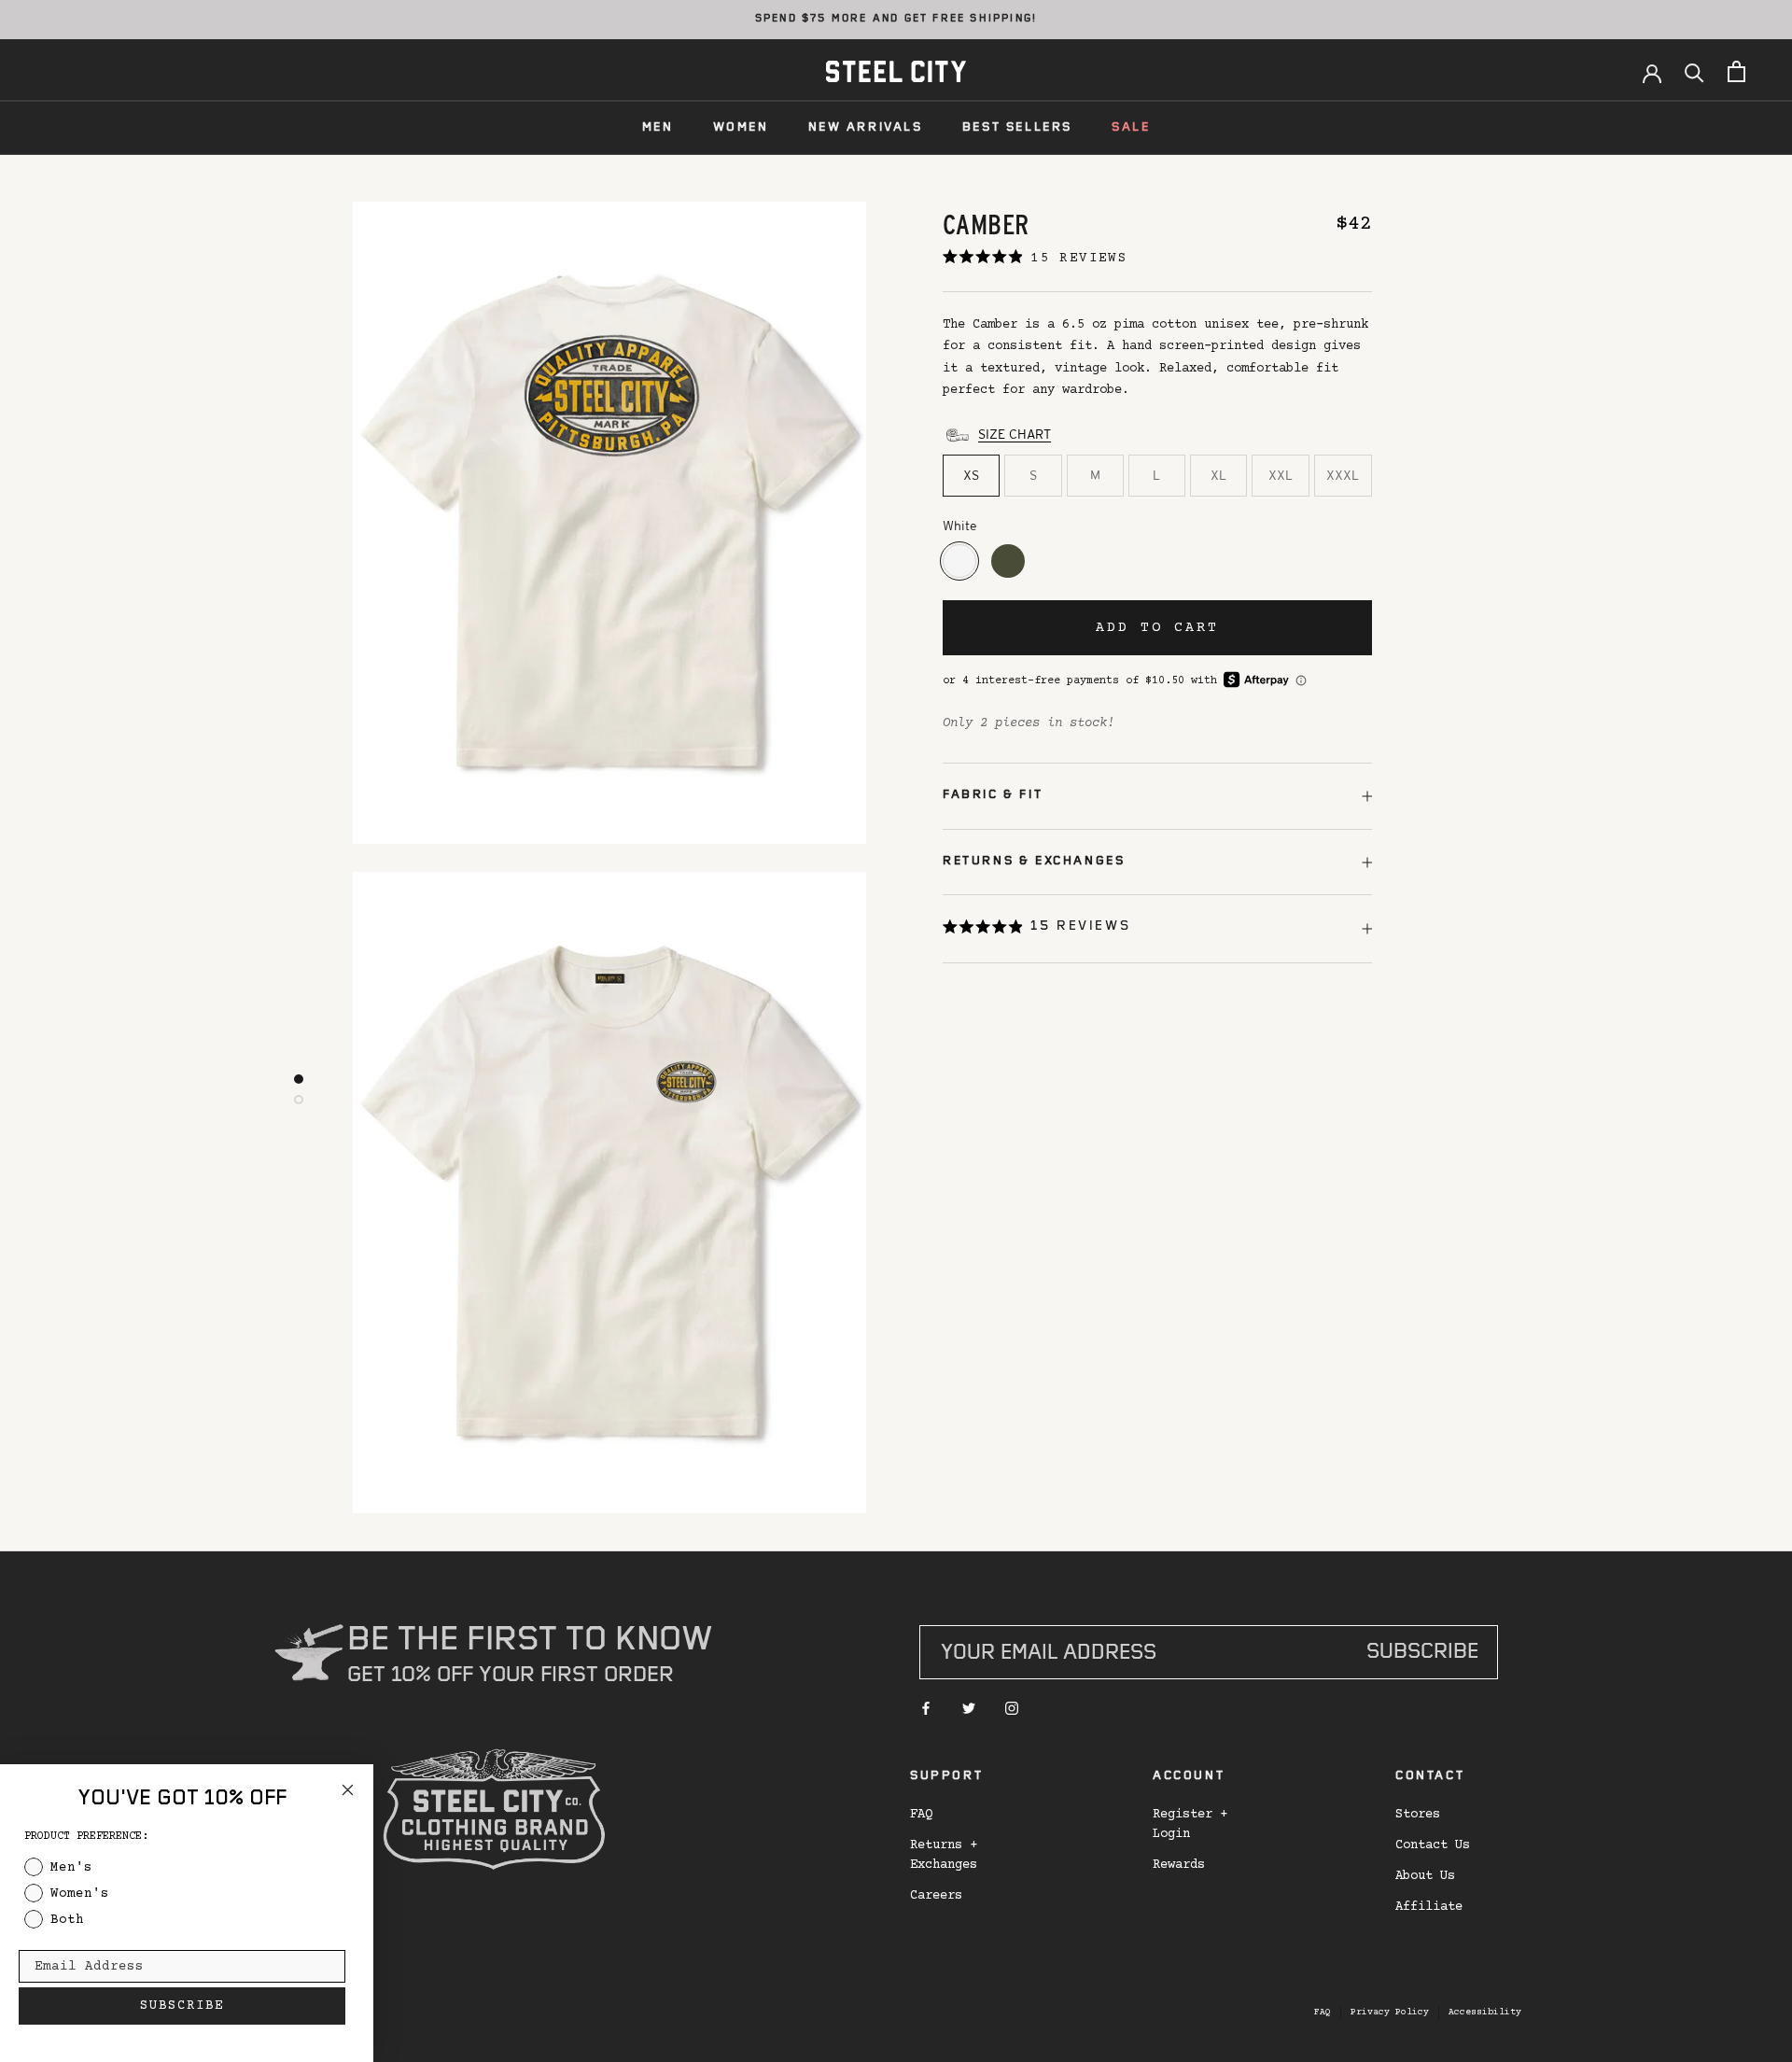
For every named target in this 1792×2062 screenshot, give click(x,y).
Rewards (1179, 1865)
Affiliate (1429, 1907)
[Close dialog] (348, 1790)
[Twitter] (969, 1709)
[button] (1036, 929)
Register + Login (1190, 1824)
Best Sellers (1017, 128)
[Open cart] (1736, 71)
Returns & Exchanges (1034, 862)
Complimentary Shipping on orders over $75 (896, 20)
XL (1218, 475)
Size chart (1015, 434)
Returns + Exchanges (944, 1855)
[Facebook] (926, 1709)
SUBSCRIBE (182, 2006)
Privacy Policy (1390, 2012)
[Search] (1694, 71)
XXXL (1343, 475)
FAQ (921, 1815)
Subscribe (1422, 1654)
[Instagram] (1012, 1709)
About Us (1425, 1876)
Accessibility (1485, 2012)
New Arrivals (866, 128)
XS (971, 475)
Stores (1418, 1815)
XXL (1281, 475)
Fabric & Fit (993, 795)
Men (658, 128)
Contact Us (1433, 1845)
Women (741, 128)
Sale (1131, 128)
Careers (936, 1896)
